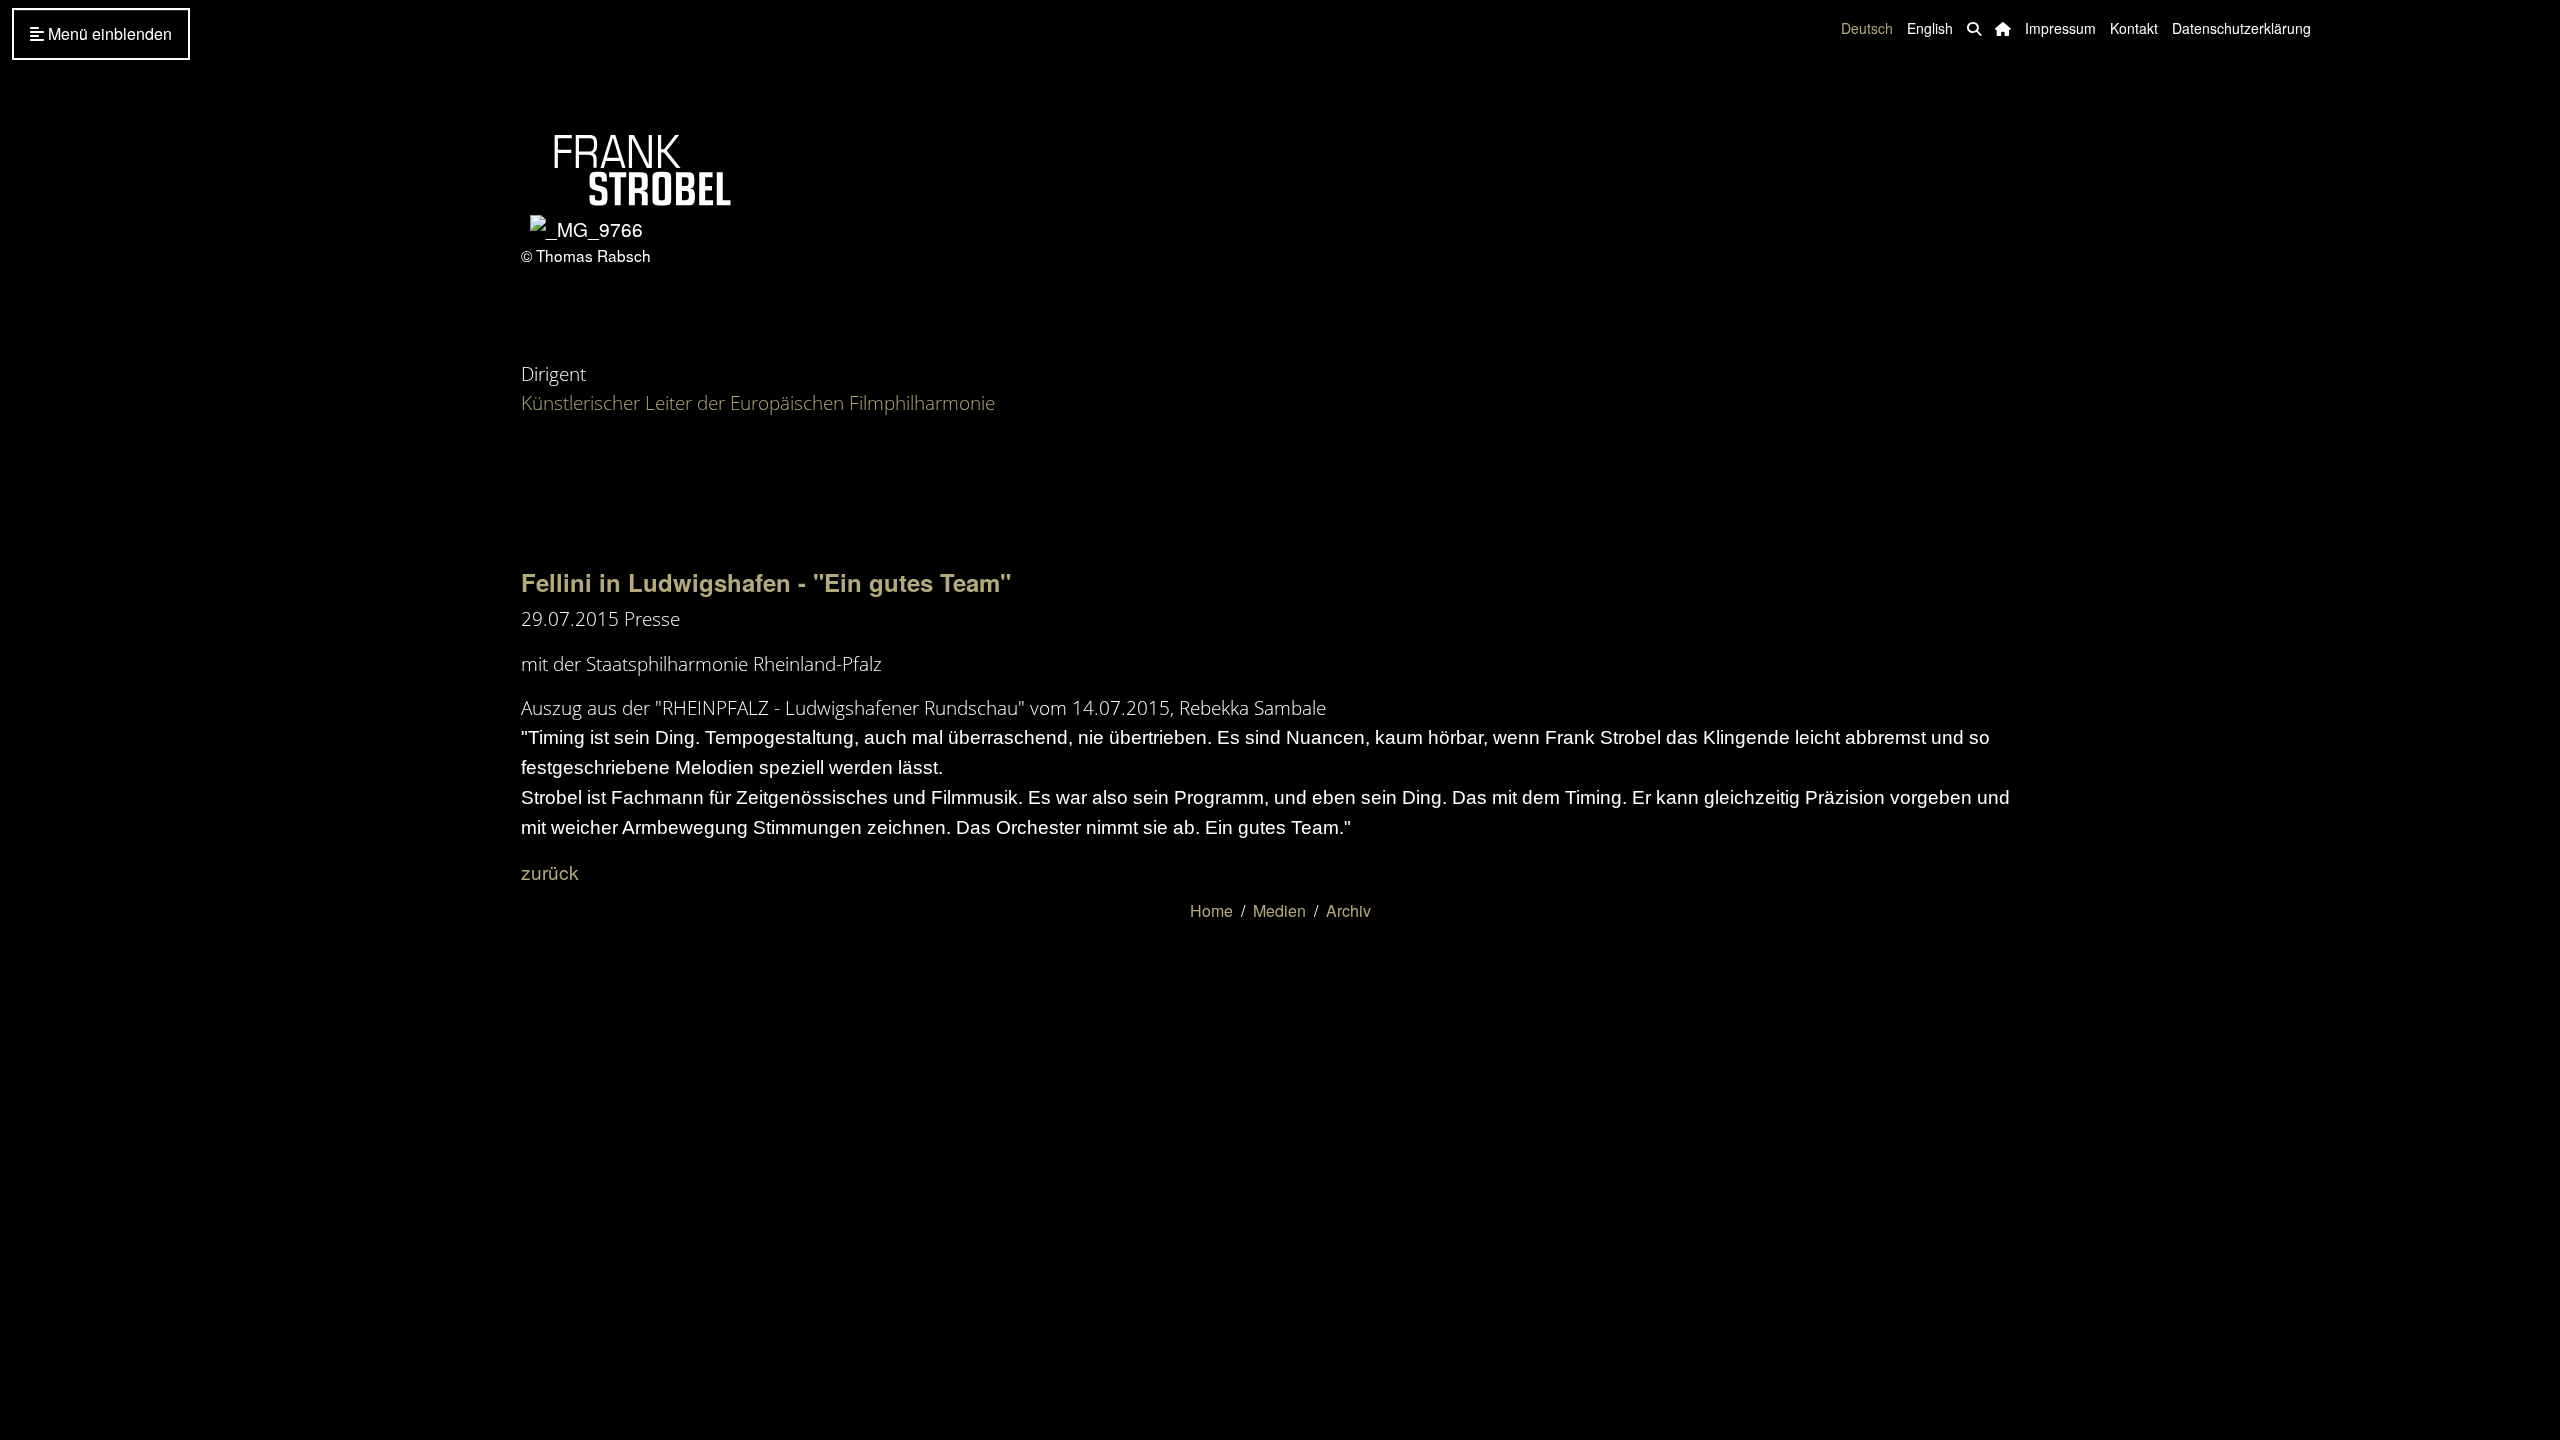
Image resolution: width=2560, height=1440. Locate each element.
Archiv (1348, 910)
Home (1211, 910)
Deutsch (1867, 28)
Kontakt (2134, 28)
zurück (550, 871)
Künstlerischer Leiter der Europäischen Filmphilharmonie (758, 402)
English (1930, 28)
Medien (1279, 910)
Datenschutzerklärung (2241, 28)
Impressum (2060, 28)
